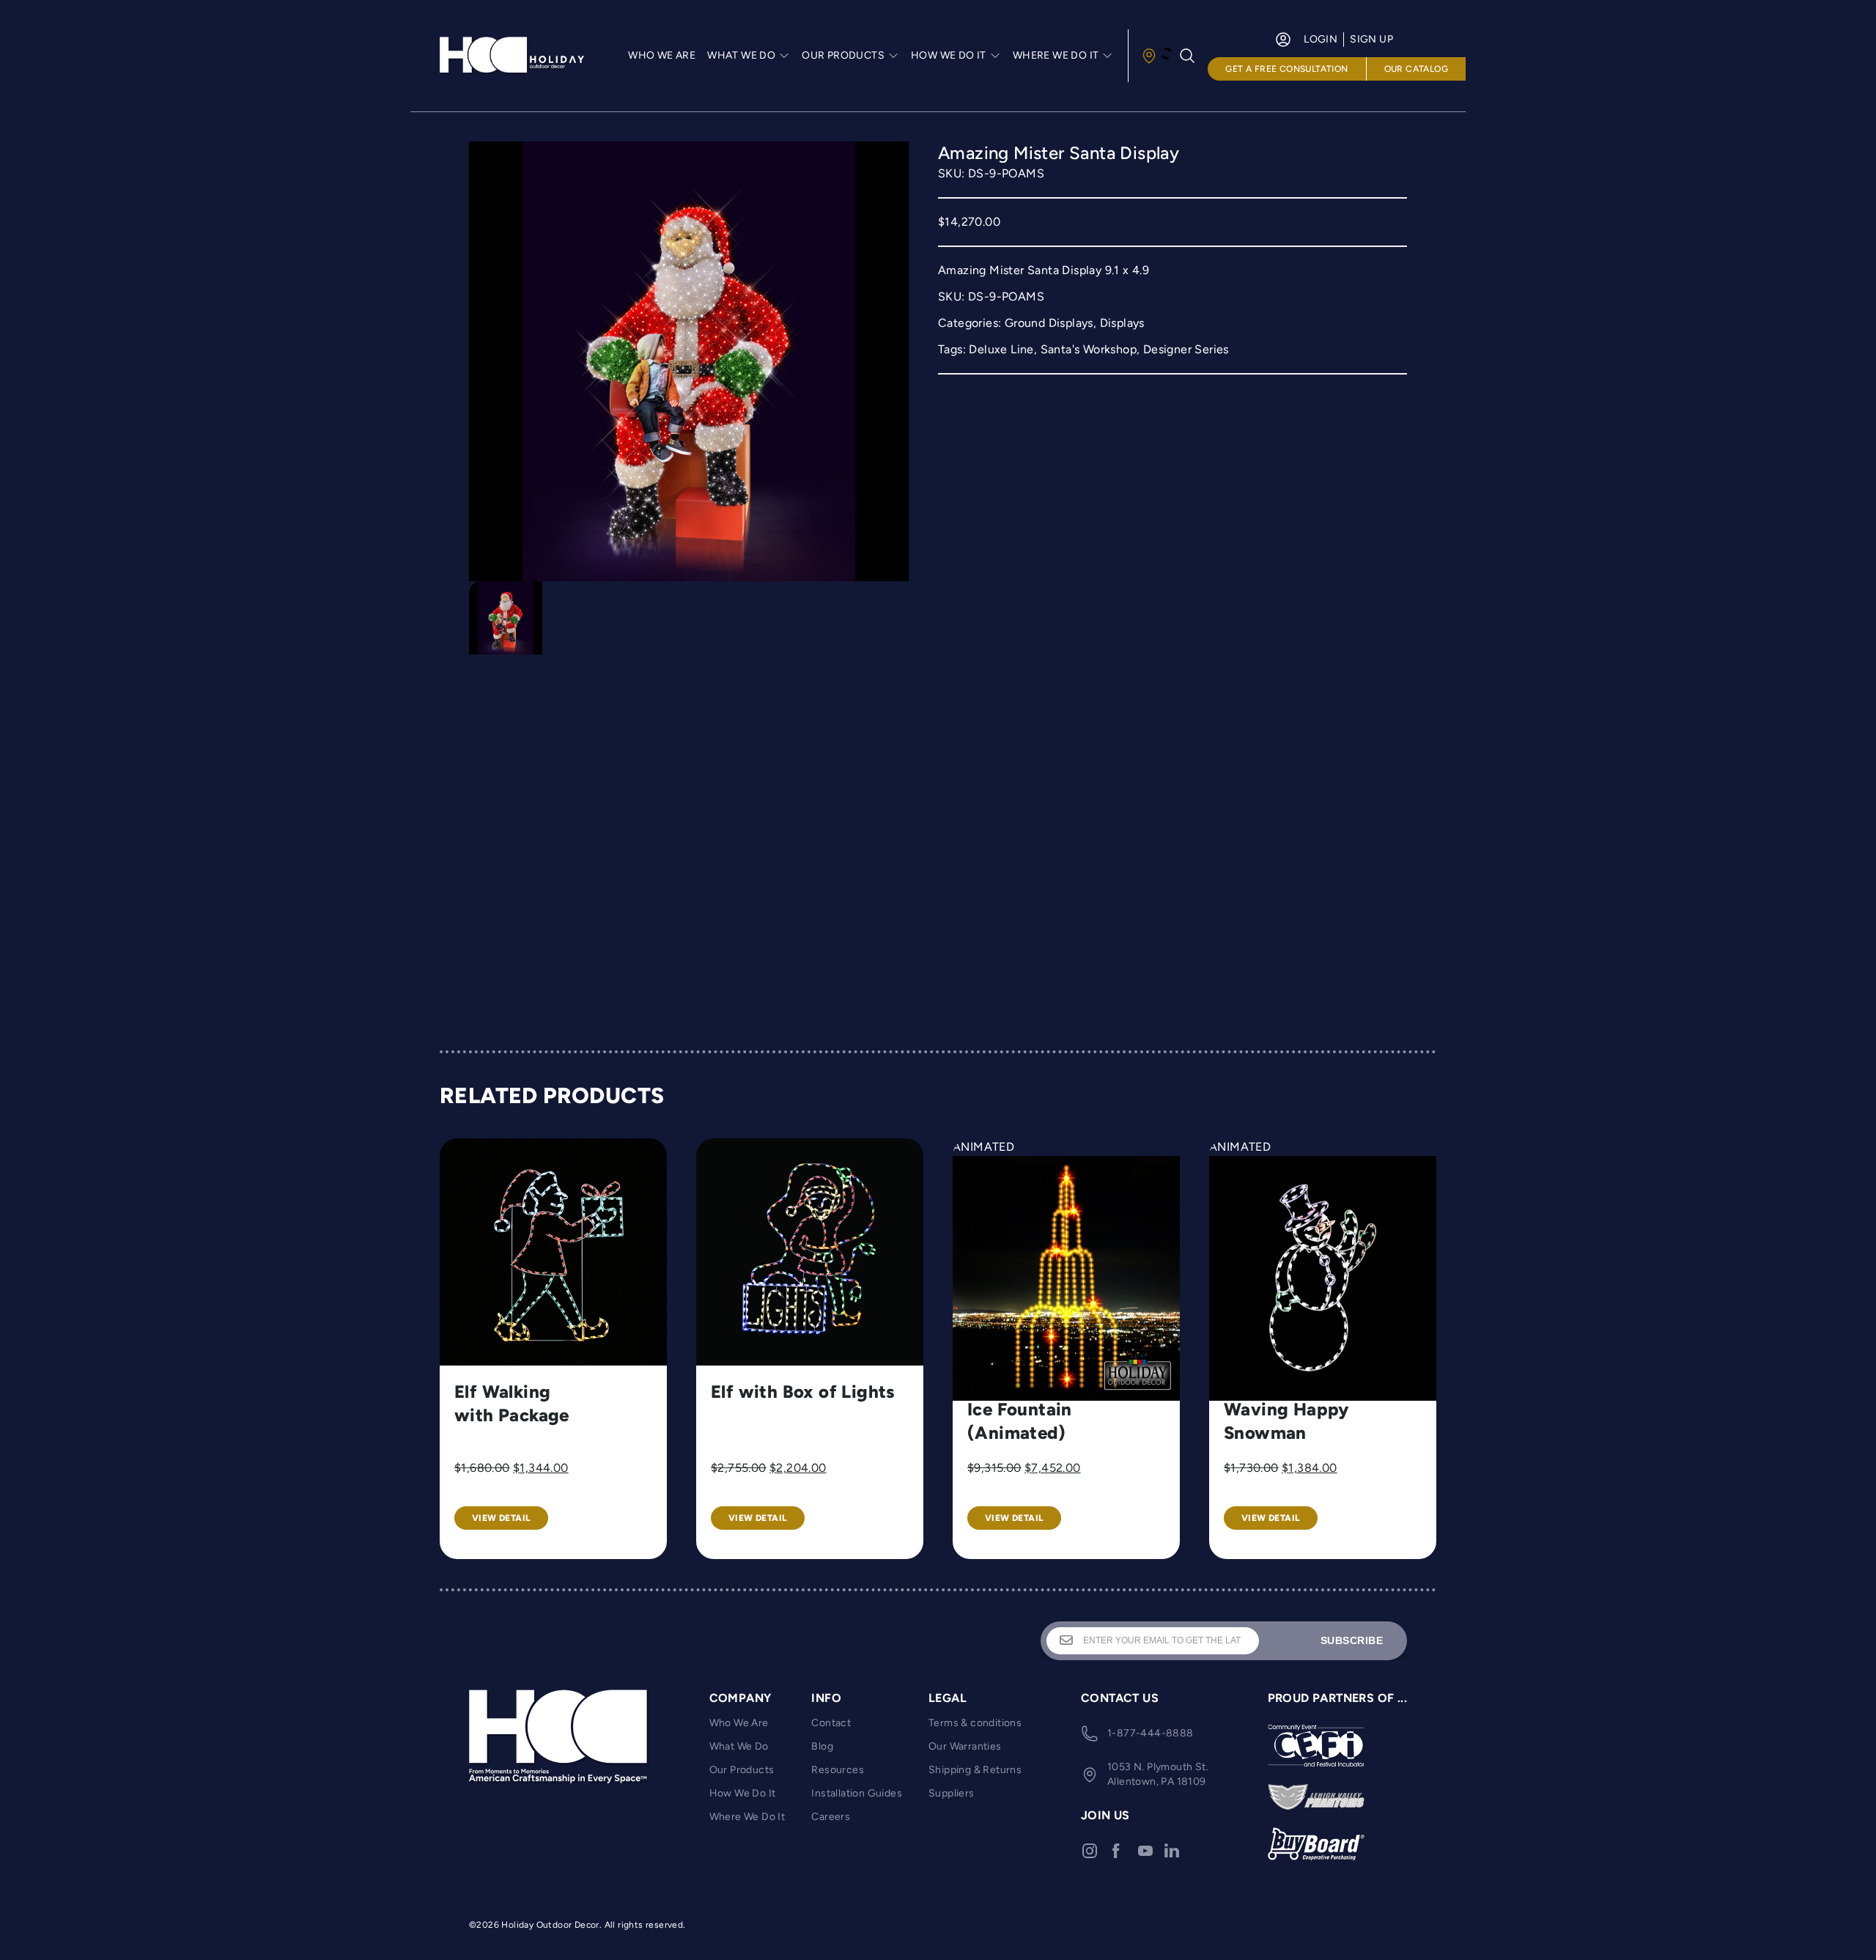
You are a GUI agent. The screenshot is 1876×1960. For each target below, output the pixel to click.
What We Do (739, 1746)
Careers (831, 1817)
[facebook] (1116, 1851)
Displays (1122, 323)
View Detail (501, 1518)
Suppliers (952, 1793)
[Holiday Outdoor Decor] (513, 56)
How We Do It (743, 1793)
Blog (822, 1746)
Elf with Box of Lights (803, 1392)
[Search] (1187, 56)
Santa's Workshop (1089, 349)
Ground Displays (1049, 323)
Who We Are (662, 55)
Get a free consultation (1286, 69)
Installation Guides (857, 1793)
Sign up (1371, 39)
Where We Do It (747, 1817)
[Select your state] (1156, 56)
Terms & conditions (975, 1723)
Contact (831, 1723)
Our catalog (1416, 69)
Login (1321, 39)
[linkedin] (1172, 1851)
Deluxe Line (1001, 349)
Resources (838, 1770)
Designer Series (1186, 349)
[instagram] (1090, 1851)
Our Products (742, 1770)
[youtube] (1145, 1851)
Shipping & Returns (975, 1770)
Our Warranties (965, 1746)
